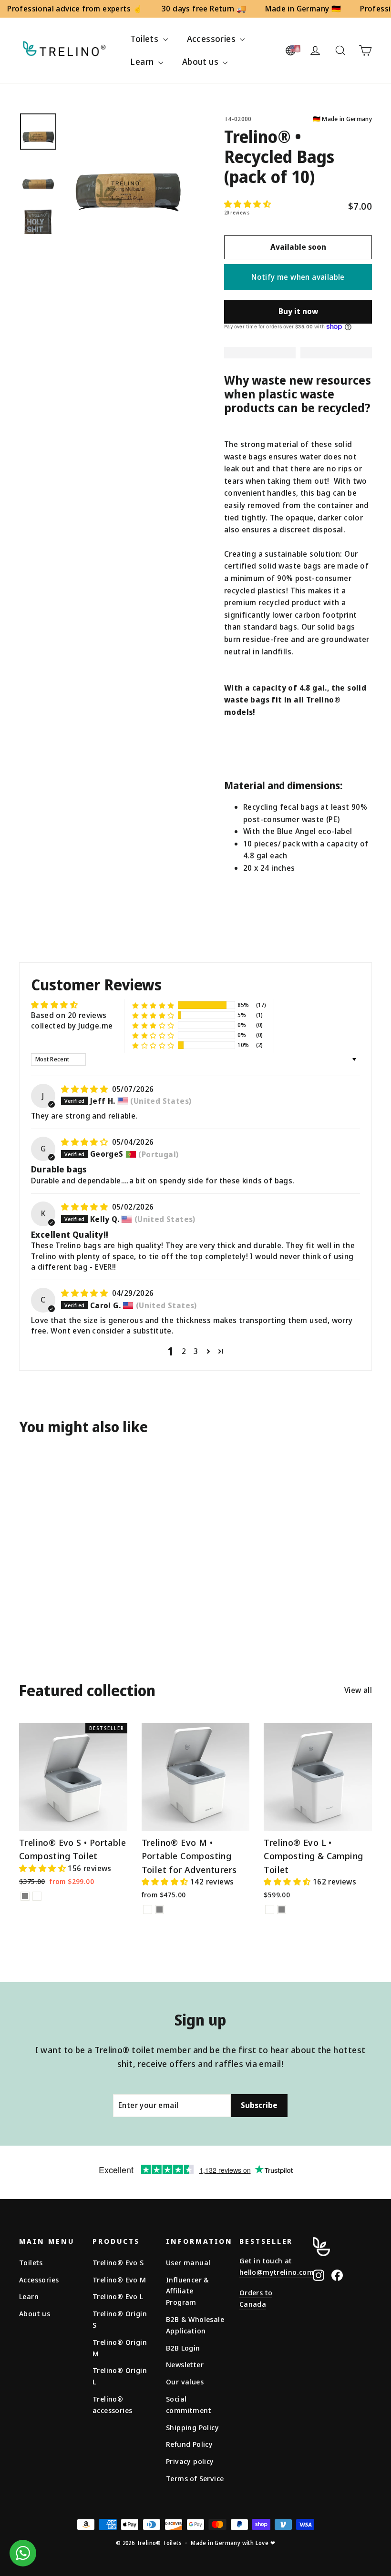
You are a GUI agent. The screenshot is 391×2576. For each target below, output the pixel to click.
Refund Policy (189, 2444)
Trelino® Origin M (120, 2348)
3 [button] (196, 1351)
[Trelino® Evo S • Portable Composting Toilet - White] (37, 1896)
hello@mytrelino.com (277, 2272)
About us (201, 61)
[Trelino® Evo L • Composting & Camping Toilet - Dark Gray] (282, 1909)
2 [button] (184, 1351)
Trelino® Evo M (119, 2280)
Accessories (212, 39)
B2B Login (183, 2348)
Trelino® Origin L (120, 2376)
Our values (185, 2382)
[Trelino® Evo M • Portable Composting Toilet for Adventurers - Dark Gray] (159, 1909)
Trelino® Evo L (118, 2296)
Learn (143, 61)
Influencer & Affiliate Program (188, 2291)
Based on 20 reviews (69, 1015)
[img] (85, 1089)
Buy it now (298, 311)
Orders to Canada (256, 2298)
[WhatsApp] (23, 2553)
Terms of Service (195, 2478)
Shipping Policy (192, 2427)
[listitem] (298, 546)
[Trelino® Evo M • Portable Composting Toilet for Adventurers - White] (148, 1909)
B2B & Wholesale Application (195, 2325)
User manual (188, 2262)
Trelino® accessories (112, 2404)
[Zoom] (128, 173)
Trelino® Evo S (118, 2262)
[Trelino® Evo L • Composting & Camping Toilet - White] (270, 1909)
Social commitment (189, 2404)
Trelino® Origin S (120, 2319)
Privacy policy (190, 2461)
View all (358, 1690)
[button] (247, 204)
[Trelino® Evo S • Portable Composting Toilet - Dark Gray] (25, 1896)
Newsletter (185, 2364)
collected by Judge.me (72, 1026)
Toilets (145, 39)
